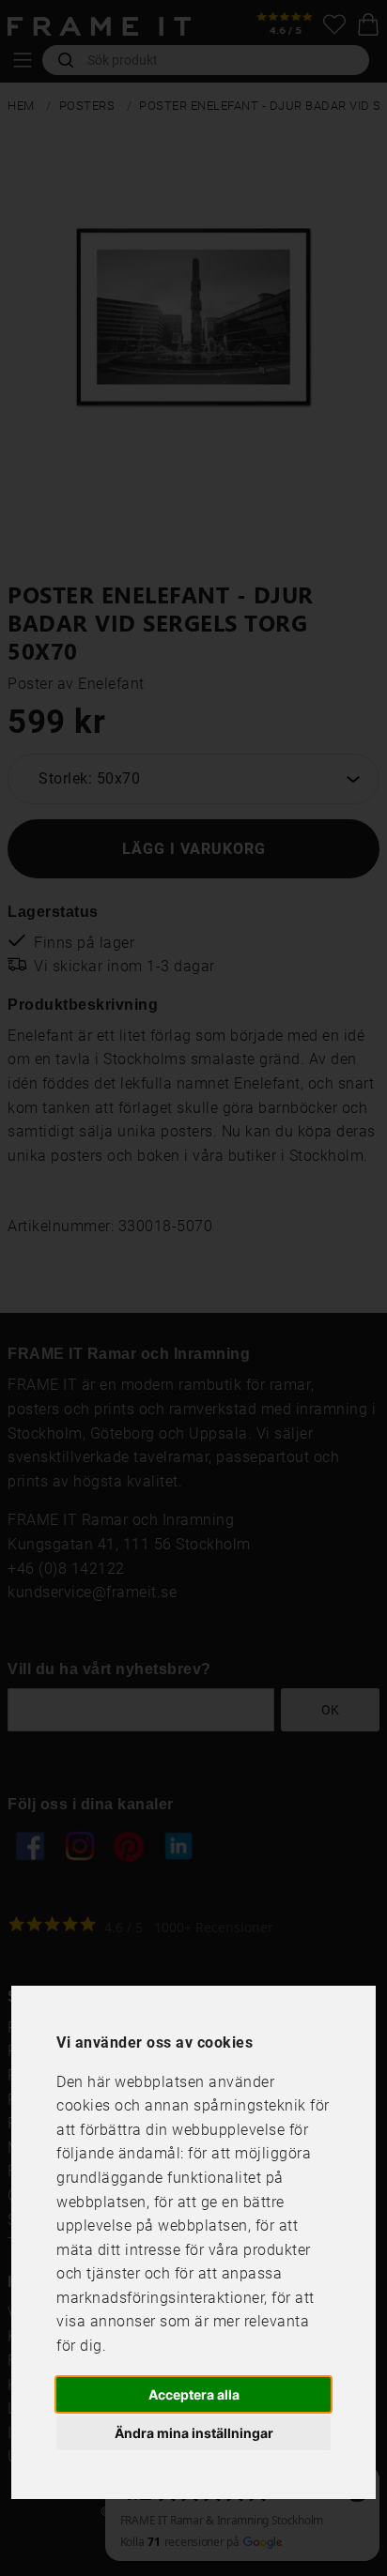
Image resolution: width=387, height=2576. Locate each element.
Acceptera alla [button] (194, 2394)
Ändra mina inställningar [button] (194, 2433)
